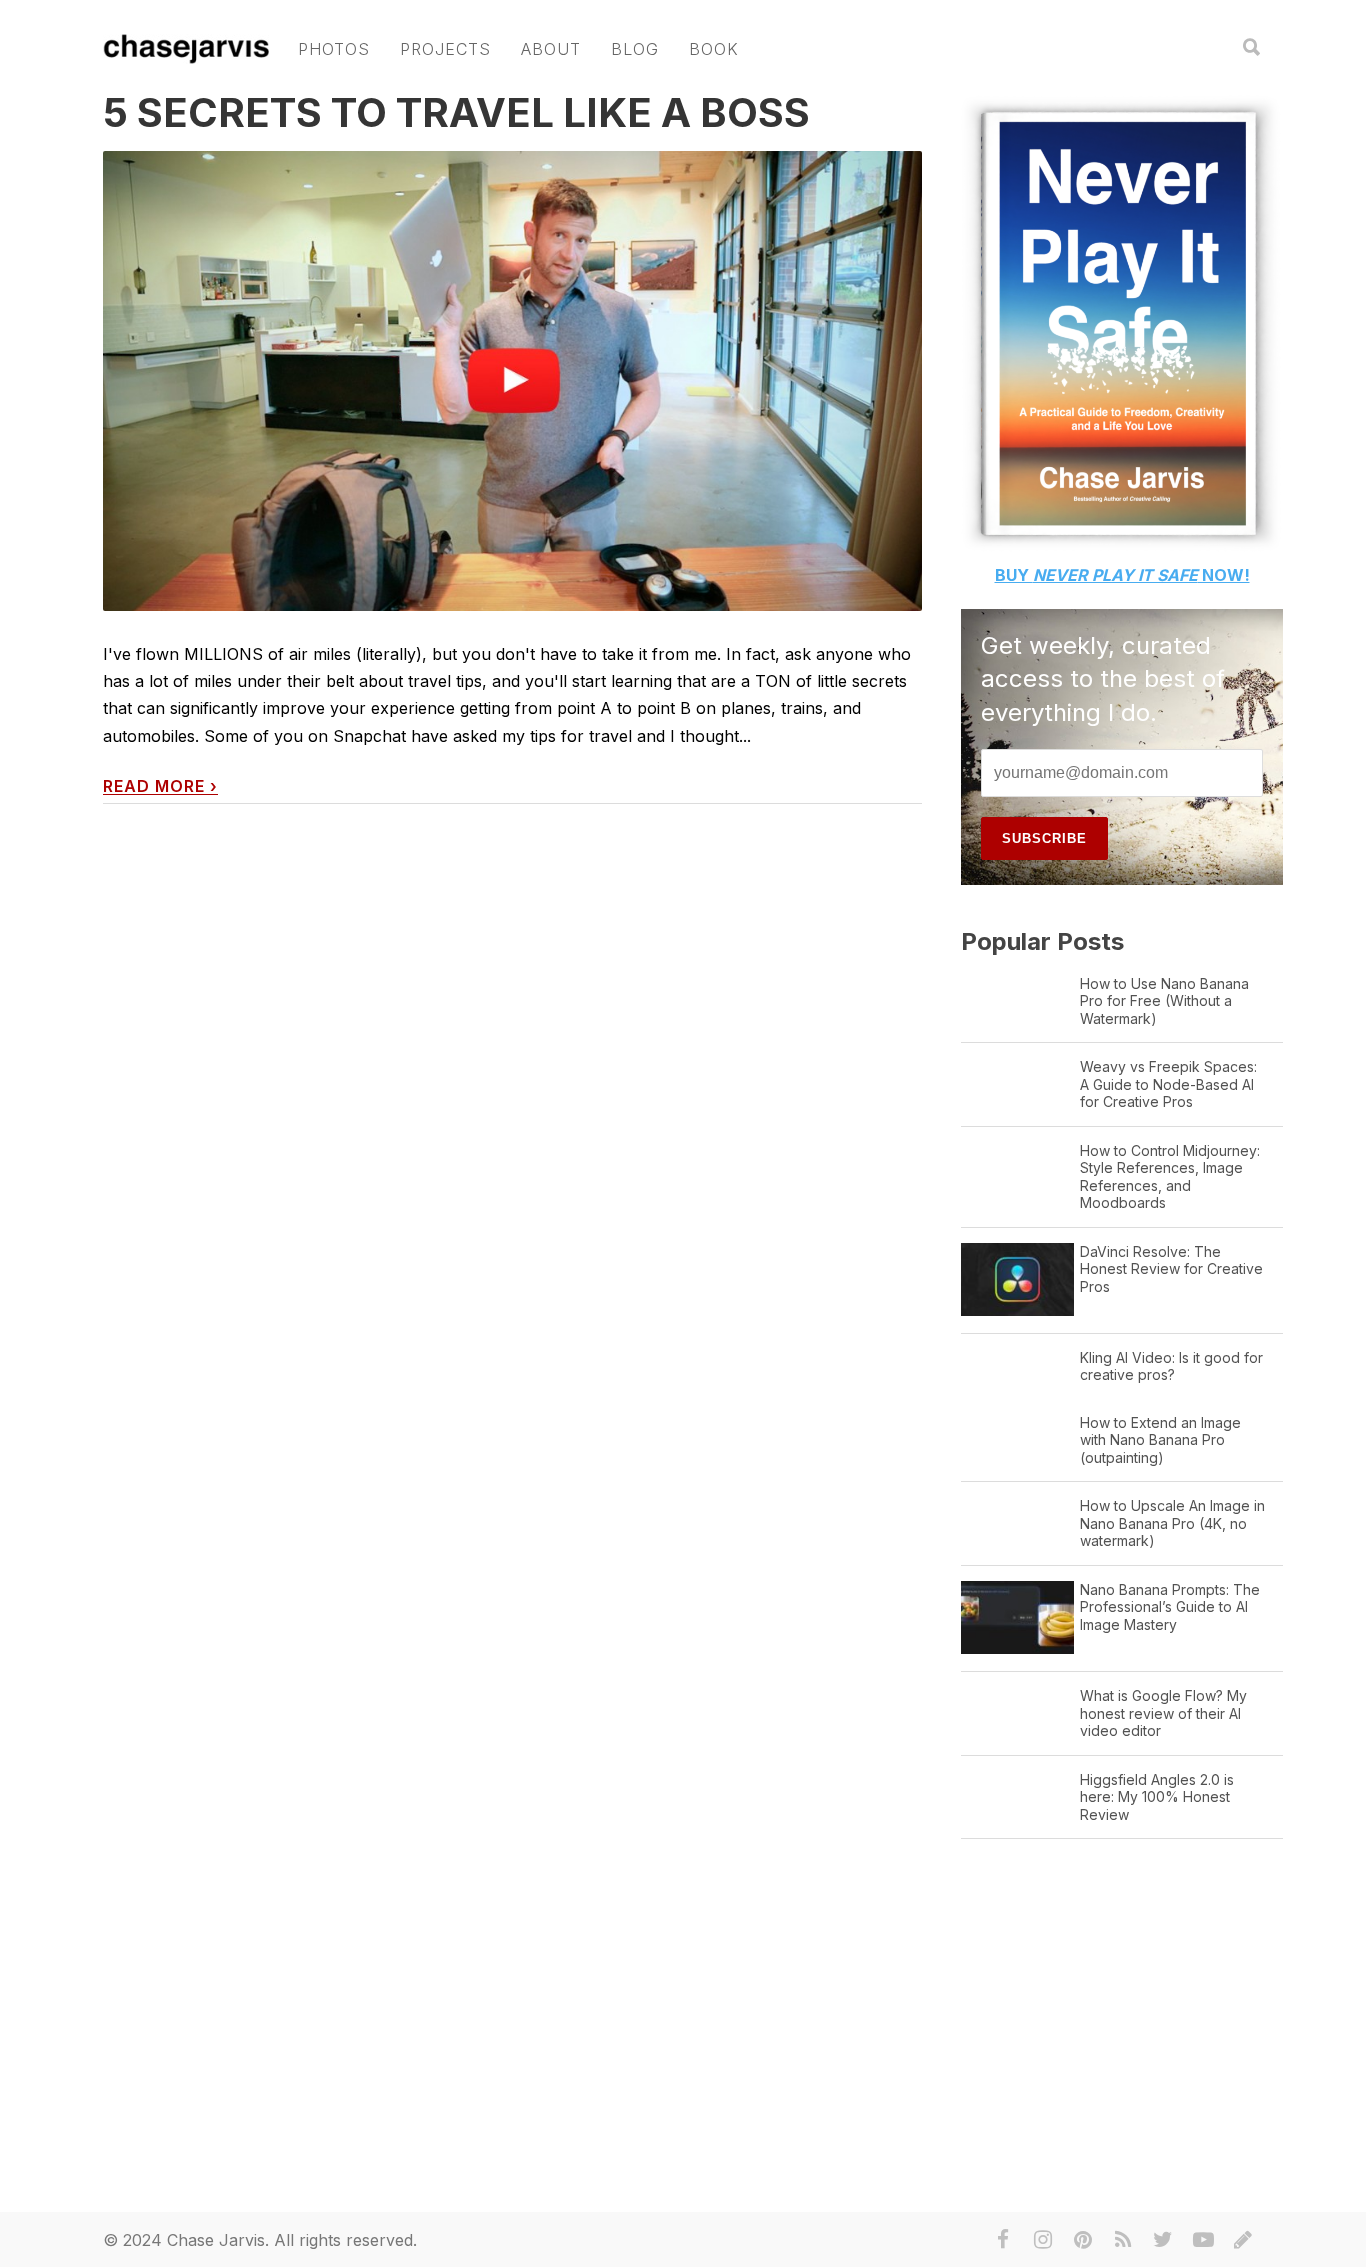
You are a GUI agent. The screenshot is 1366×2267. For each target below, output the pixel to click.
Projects (445, 49)
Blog (635, 49)
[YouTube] (1203, 2240)
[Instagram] (1043, 2240)
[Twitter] (1163, 2240)
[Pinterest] (1083, 2240)
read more (160, 786)
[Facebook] (1003, 2240)
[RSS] (1123, 2240)
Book (714, 49)
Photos (334, 49)
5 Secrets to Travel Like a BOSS (456, 112)
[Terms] (1243, 2240)
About (551, 49)
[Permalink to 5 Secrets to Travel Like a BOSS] (512, 381)
